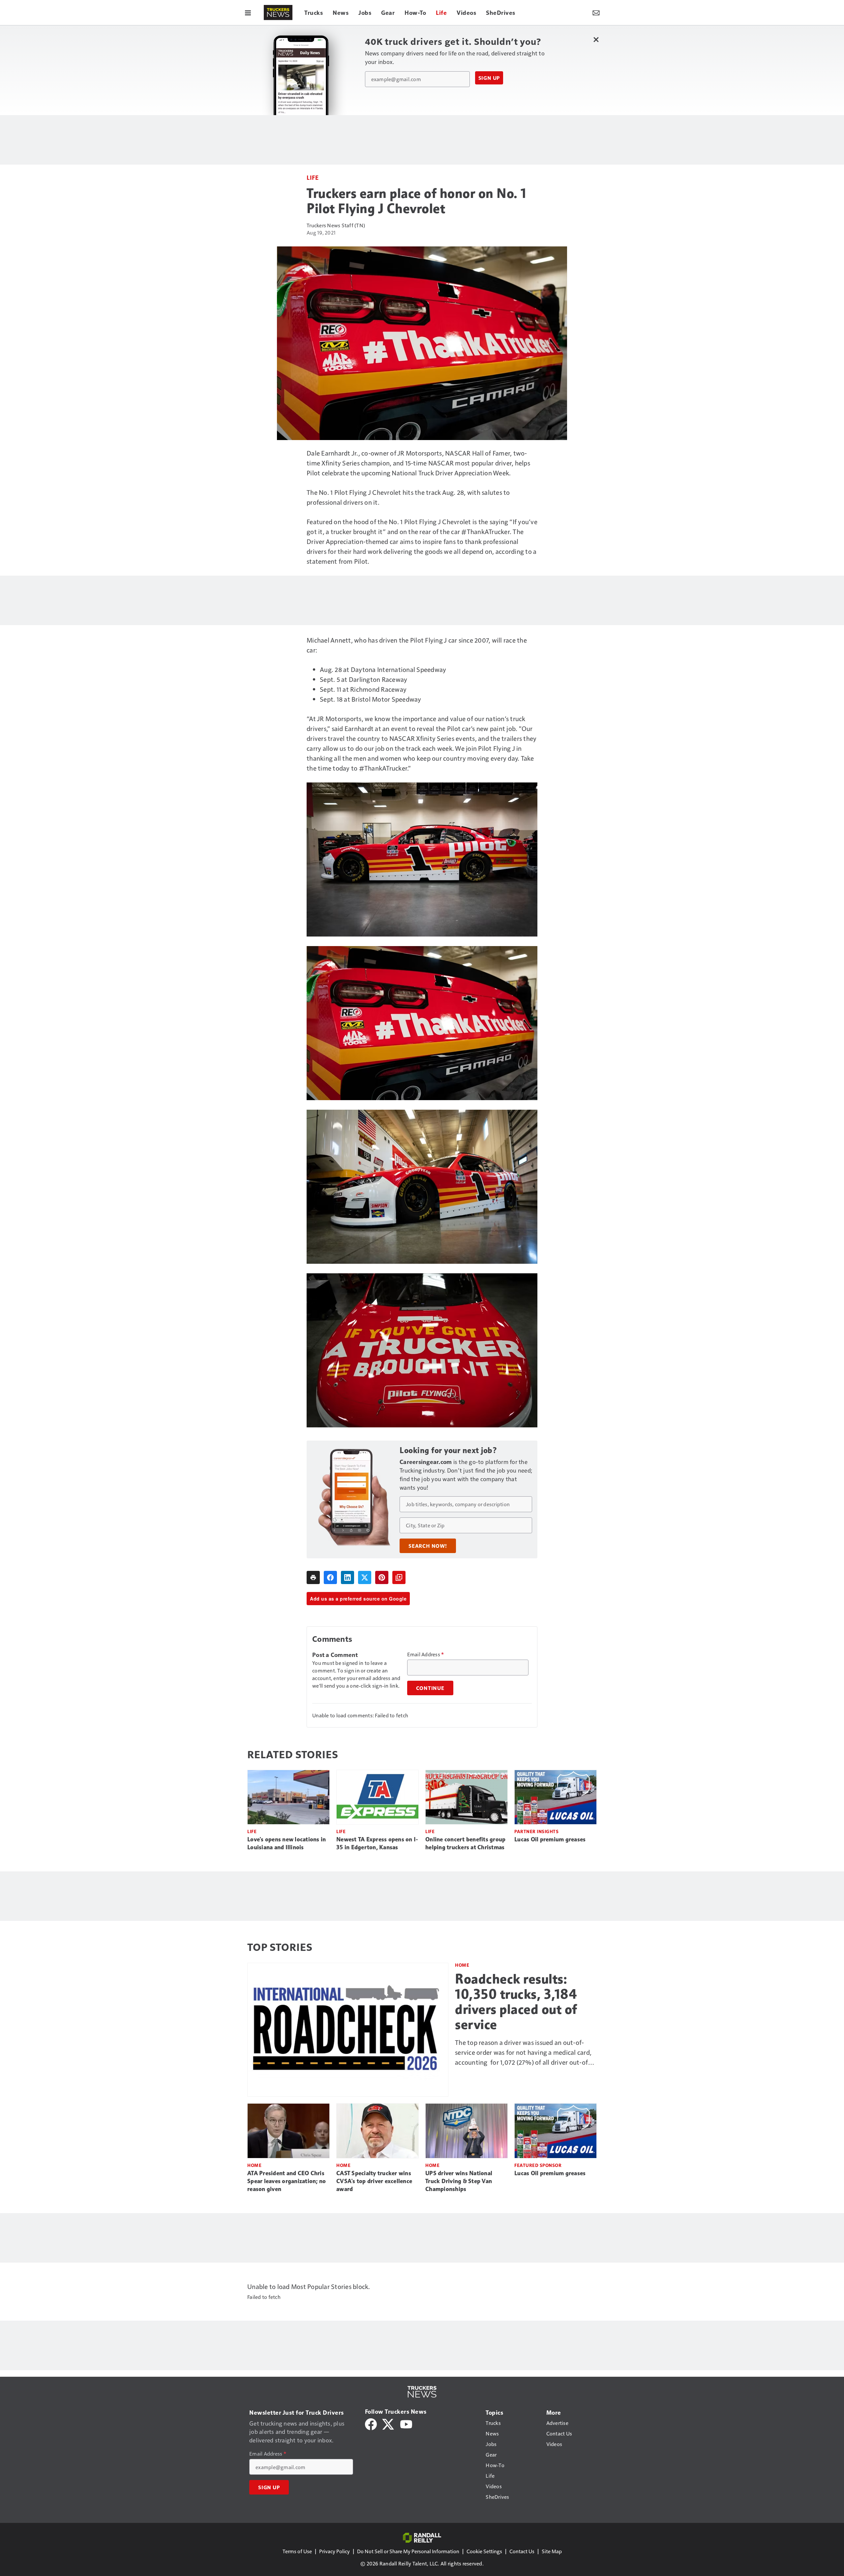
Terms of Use (297, 2551)
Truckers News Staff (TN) (336, 225)
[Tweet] (365, 1577)
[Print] (313, 1577)
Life (313, 177)
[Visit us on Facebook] (371, 2423)
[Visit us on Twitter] (389, 2423)
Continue (430, 1688)
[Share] (330, 1577)
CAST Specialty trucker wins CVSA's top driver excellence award (374, 2181)
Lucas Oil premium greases (550, 1839)
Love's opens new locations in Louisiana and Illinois (286, 1843)
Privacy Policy (334, 2551)
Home (462, 1965)
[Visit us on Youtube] (406, 2423)
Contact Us (522, 2551)
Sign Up (489, 78)
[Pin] (382, 1577)
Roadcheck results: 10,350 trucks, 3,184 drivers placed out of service (516, 2002)
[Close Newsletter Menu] (596, 39)
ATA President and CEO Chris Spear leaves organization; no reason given (286, 2181)
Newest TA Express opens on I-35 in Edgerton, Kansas (377, 1843)
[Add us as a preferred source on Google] (399, 1577)
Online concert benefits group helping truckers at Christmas (465, 1843)
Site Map (552, 2551)
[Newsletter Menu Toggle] (596, 13)
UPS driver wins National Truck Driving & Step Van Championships (459, 2181)
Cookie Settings (484, 2551)
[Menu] (248, 13)
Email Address (426, 1654)
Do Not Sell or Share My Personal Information (408, 2551)
